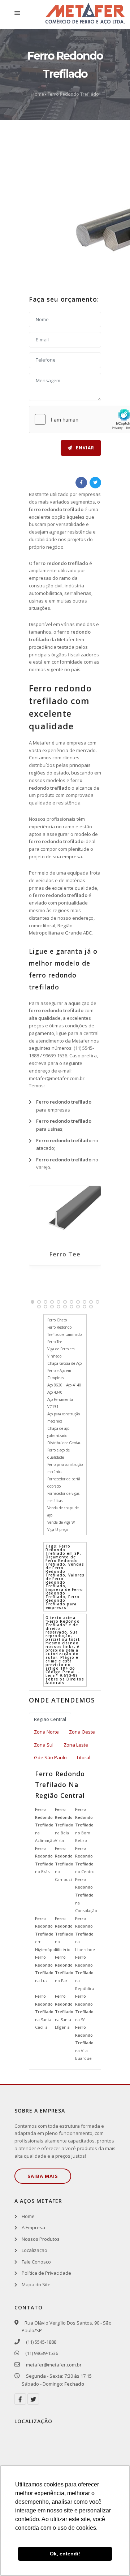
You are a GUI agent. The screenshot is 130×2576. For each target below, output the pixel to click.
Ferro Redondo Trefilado (73, 94)
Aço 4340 (55, 1392)
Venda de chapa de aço (63, 1511)
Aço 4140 (74, 1385)
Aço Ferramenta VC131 (60, 1403)
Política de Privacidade (46, 2273)
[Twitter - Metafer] (33, 2399)
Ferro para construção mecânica (65, 1468)
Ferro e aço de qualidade (58, 1454)
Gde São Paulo (50, 1757)
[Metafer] (85, 15)
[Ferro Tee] (65, 1214)
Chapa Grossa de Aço (64, 1363)
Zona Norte (46, 1732)
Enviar (84, 448)
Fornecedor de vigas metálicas (63, 1497)
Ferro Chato (57, 1320)
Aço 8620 (55, 1385)
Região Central (50, 1719)
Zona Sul (44, 1745)
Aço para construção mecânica (64, 1418)
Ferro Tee (65, 1254)
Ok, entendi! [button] (65, 2554)
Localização (34, 2250)
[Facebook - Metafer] (20, 2399)
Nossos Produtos (41, 2239)
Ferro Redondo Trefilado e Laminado (64, 1331)
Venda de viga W (61, 1522)
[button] (32, 1302)
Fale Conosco (36, 2262)
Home (38, 94)
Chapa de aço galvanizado (58, 1432)
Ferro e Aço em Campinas (59, 1374)
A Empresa (33, 2227)
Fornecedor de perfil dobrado (64, 1483)
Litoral (84, 1757)
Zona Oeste (82, 1732)
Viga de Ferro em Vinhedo (61, 1352)
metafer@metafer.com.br (57, 1078)
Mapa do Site (36, 2284)
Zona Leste (76, 1745)
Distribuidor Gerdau (64, 1443)
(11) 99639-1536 (41, 2353)
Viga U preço (58, 1529)
